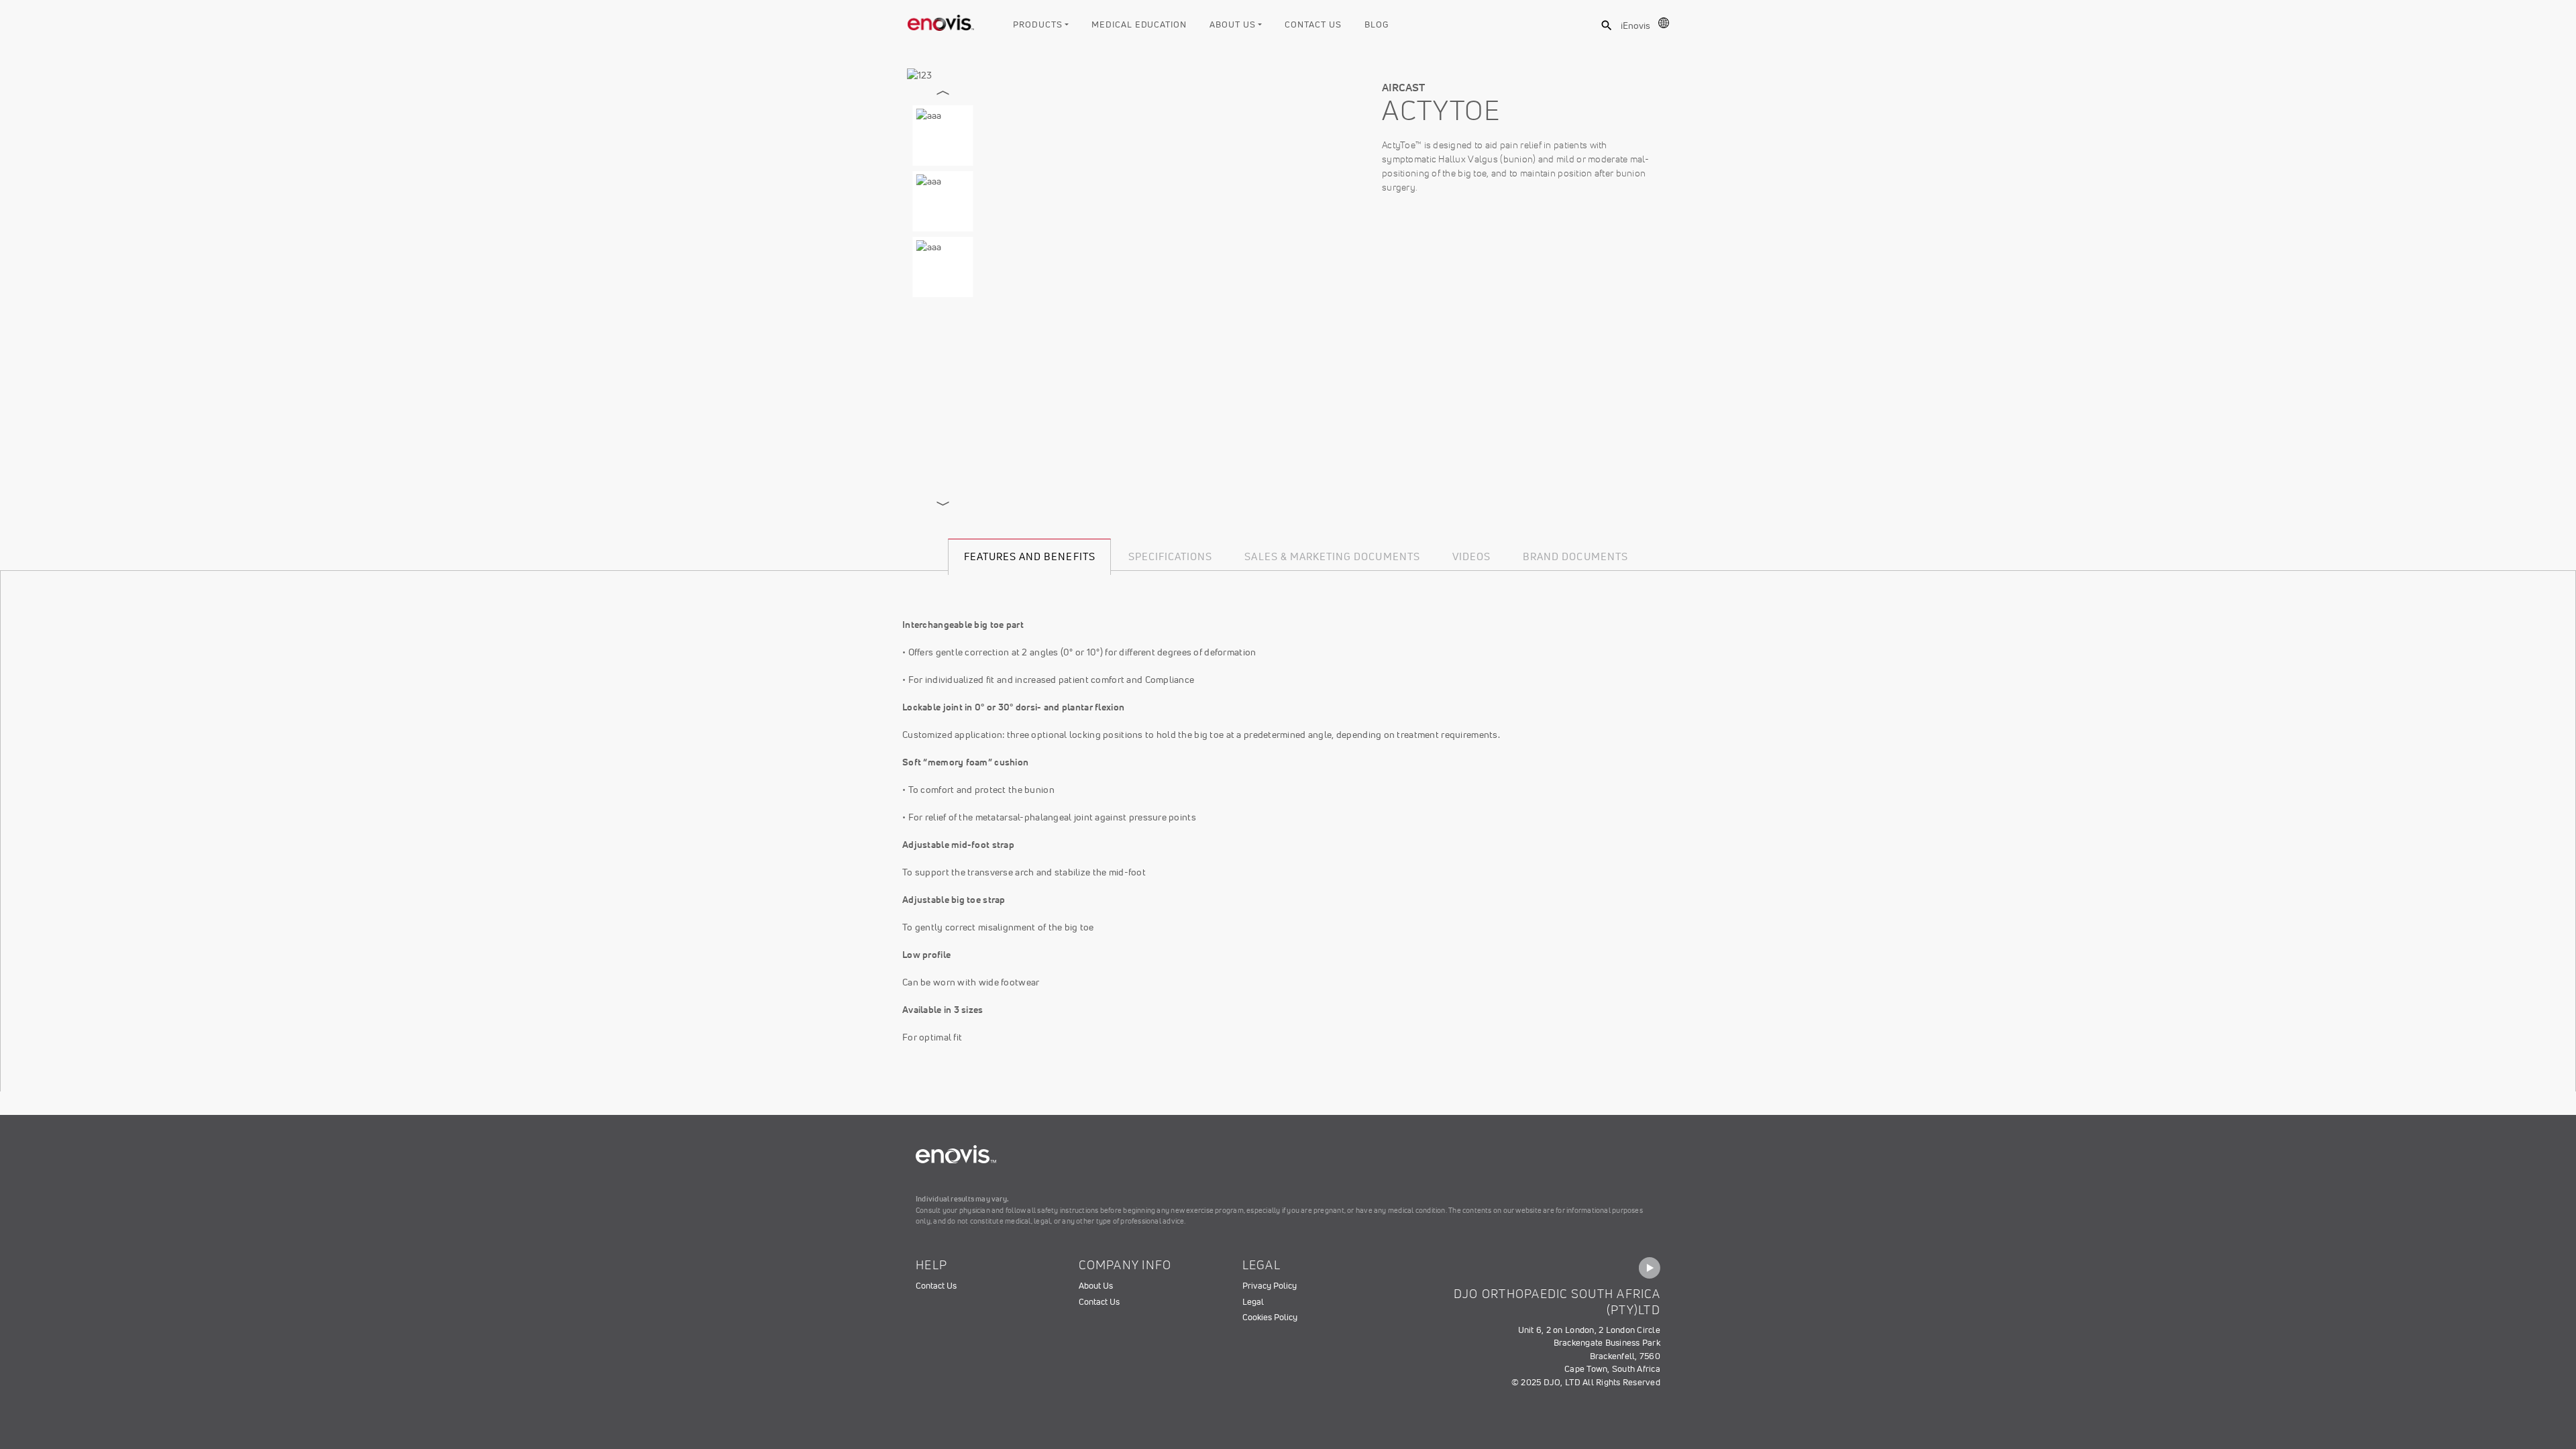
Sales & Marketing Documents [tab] (1332, 556)
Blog (1377, 24)
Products (1037, 24)
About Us (1232, 24)
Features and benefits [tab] (1030, 556)
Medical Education (1139, 24)
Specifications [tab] (1171, 556)
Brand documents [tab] (1575, 556)
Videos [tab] (1471, 556)
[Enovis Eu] (941, 20)
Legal (1253, 1302)
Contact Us (1313, 24)
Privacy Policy (1270, 1286)
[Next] (943, 504)
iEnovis (1635, 25)
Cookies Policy (1270, 1317)
